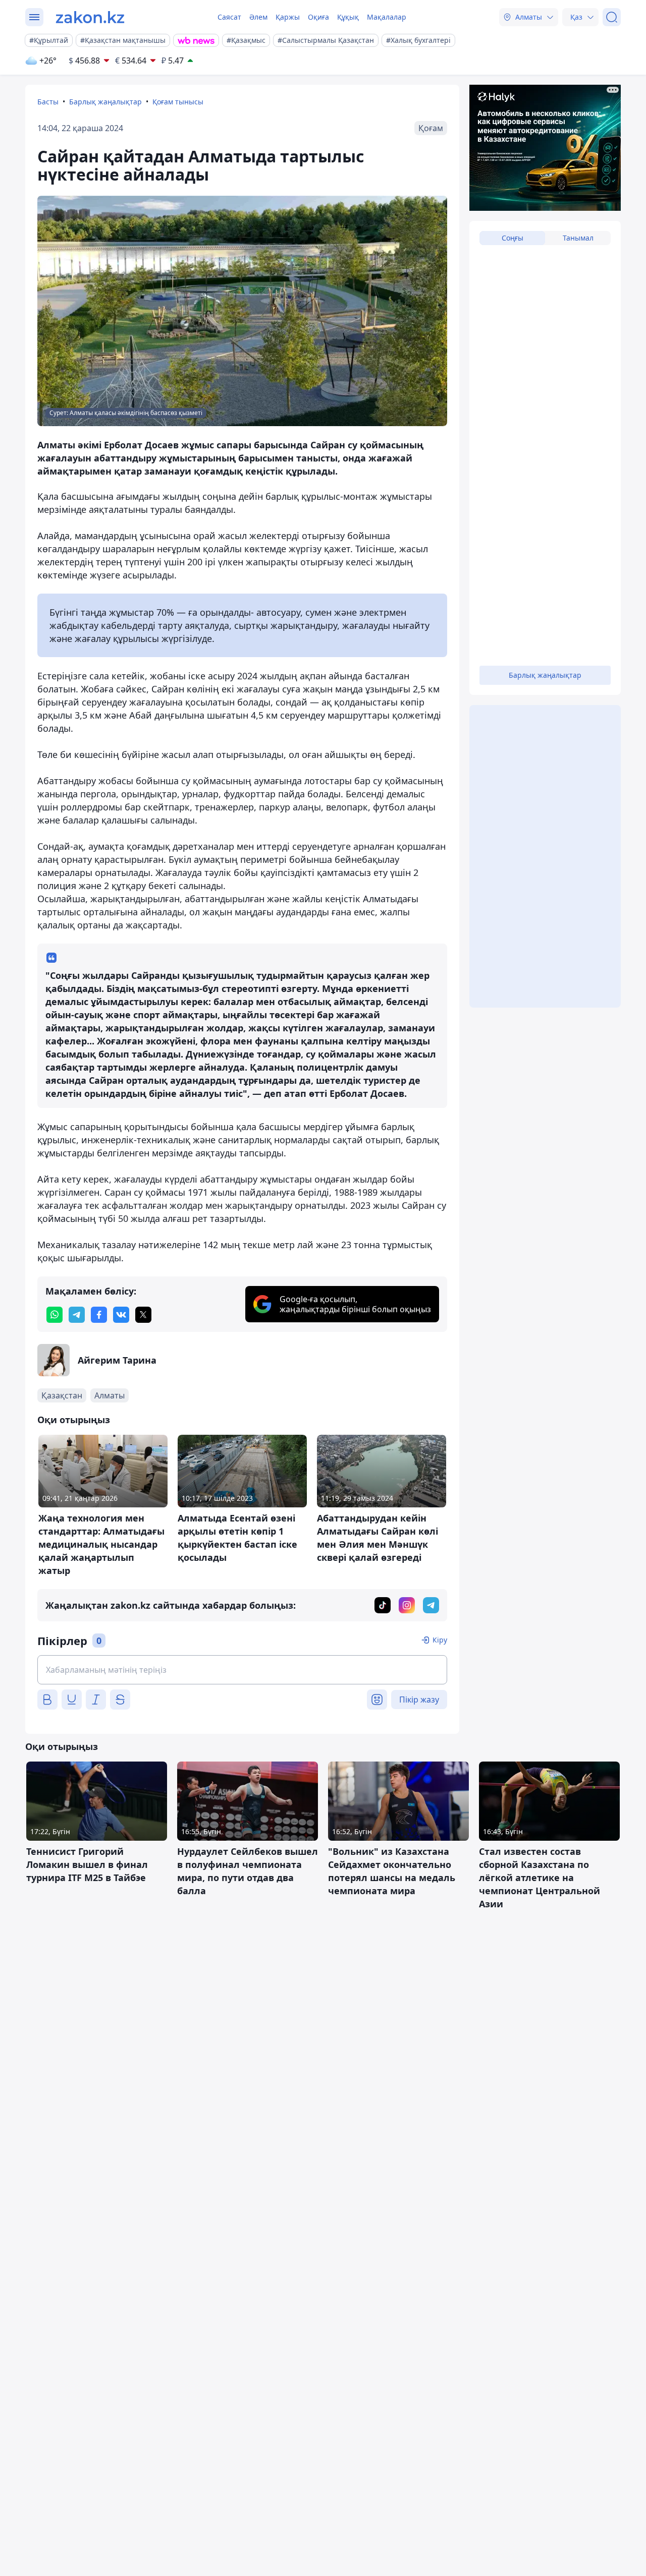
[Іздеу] (612, 17)
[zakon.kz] (90, 17)
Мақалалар (387, 17)
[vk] (121, 1315)
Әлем (258, 17)
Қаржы (288, 17)
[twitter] (143, 1315)
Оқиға (318, 17)
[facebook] (99, 1315)
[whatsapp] (55, 1315)
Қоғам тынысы (178, 102)
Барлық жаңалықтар (105, 102)
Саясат (229, 17)
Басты (48, 102)
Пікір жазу (419, 1700)
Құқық (348, 17)
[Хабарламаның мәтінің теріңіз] (242, 1670)
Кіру (440, 1640)
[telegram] (77, 1315)
